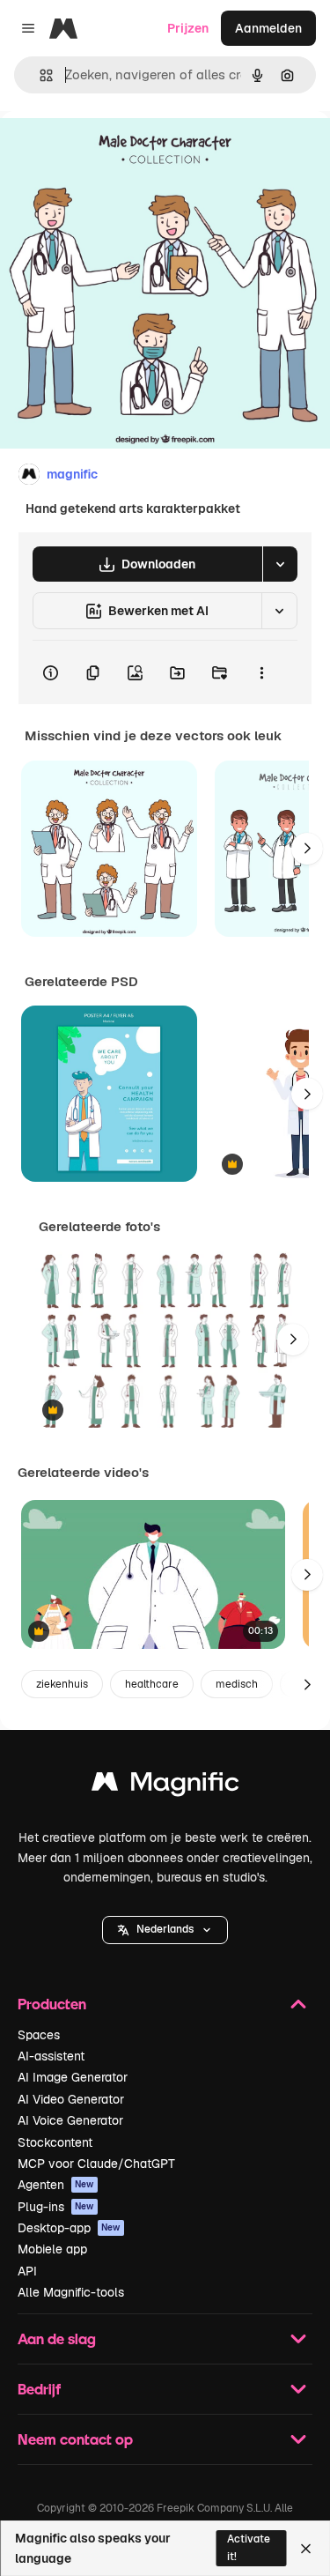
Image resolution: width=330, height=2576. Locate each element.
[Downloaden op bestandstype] (280, 564)
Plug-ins (56, 2207)
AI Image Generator (73, 2077)
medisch (237, 1684)
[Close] (306, 2549)
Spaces (39, 2035)
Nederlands (165, 1929)
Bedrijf (39, 2389)
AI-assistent (51, 2056)
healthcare (152, 1684)
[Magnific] (165, 1786)
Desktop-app (69, 2228)
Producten (52, 2004)
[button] (165, 1930)
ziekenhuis (62, 1684)
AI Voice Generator (70, 2120)
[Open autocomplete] (39, 75)
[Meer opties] (261, 672)
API (27, 2271)
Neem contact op (75, 2439)
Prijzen (188, 28)
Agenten (56, 2185)
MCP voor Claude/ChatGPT (96, 2164)
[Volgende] (307, 849)
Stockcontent (55, 2142)
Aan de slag (57, 2338)
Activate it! (249, 2547)
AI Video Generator (71, 2099)
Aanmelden (268, 28)
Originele (116, 151)
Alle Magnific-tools (71, 2292)
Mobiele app (52, 2249)
